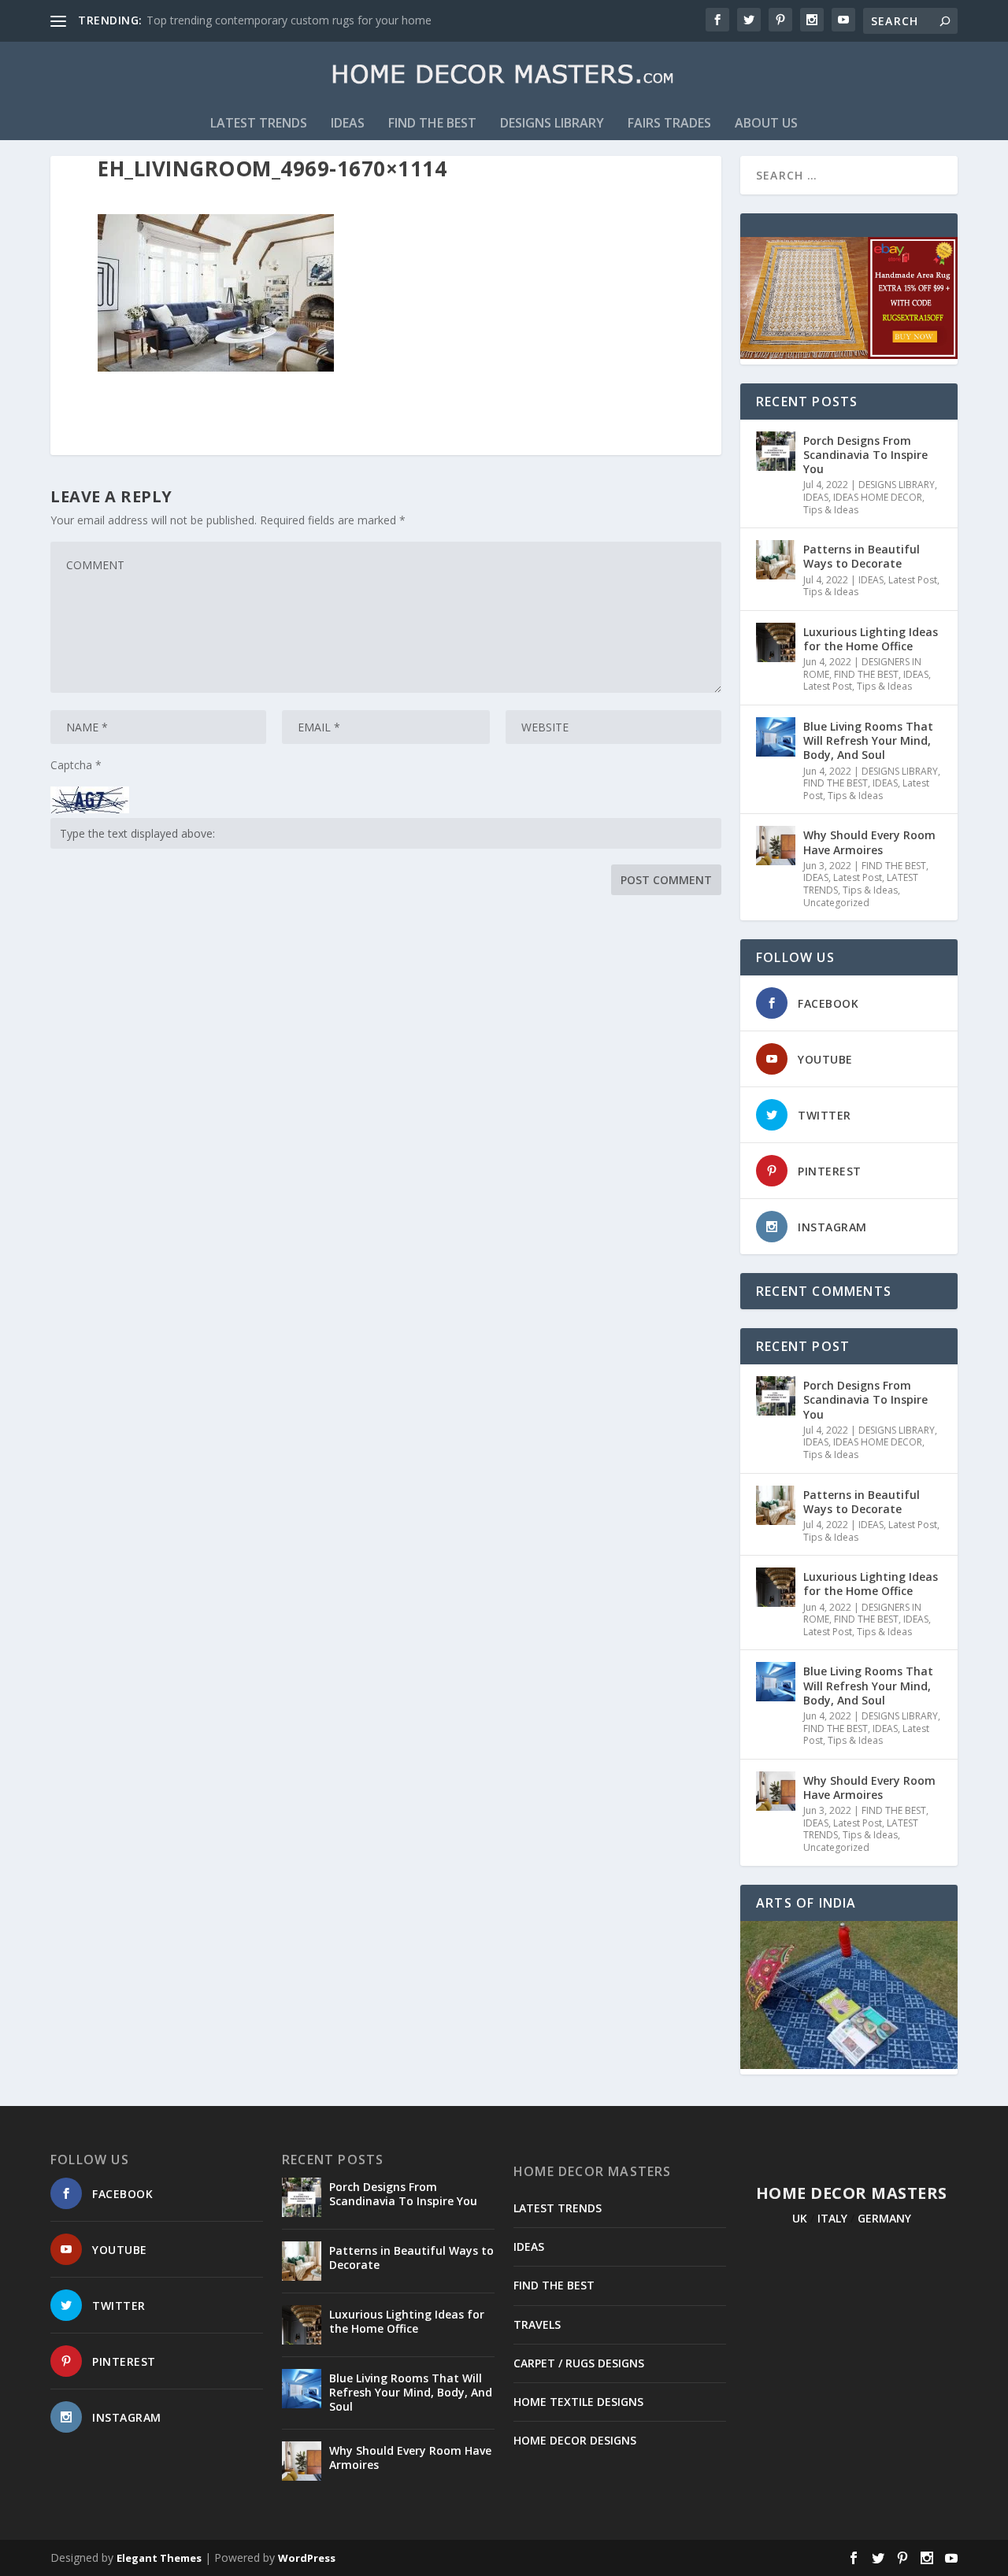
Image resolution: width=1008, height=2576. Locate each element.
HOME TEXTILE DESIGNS (578, 2402)
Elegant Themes (159, 2558)
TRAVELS (537, 2324)
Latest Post (913, 580)
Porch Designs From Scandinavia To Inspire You (865, 455)
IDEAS (348, 124)
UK (800, 2218)
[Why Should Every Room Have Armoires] (776, 846)
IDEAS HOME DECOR (878, 497)
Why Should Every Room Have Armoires (869, 842)
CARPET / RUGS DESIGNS (579, 2363)
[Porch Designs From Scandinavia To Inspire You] (776, 451)
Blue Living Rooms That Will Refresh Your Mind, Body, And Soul (868, 740)
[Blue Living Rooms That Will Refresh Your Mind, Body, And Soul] (776, 737)
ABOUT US (766, 124)
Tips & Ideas (831, 510)
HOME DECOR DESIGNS (575, 2440)
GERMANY (884, 2218)
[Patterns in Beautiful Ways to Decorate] (776, 560)
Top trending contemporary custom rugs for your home (289, 20)
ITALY (832, 2218)
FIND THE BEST (432, 124)
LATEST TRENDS (259, 124)
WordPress (307, 2558)
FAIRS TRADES (669, 124)
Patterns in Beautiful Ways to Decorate (862, 556)
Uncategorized (836, 903)
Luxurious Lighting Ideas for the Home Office (871, 639)
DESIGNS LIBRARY (552, 124)
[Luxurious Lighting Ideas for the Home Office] (776, 642)
